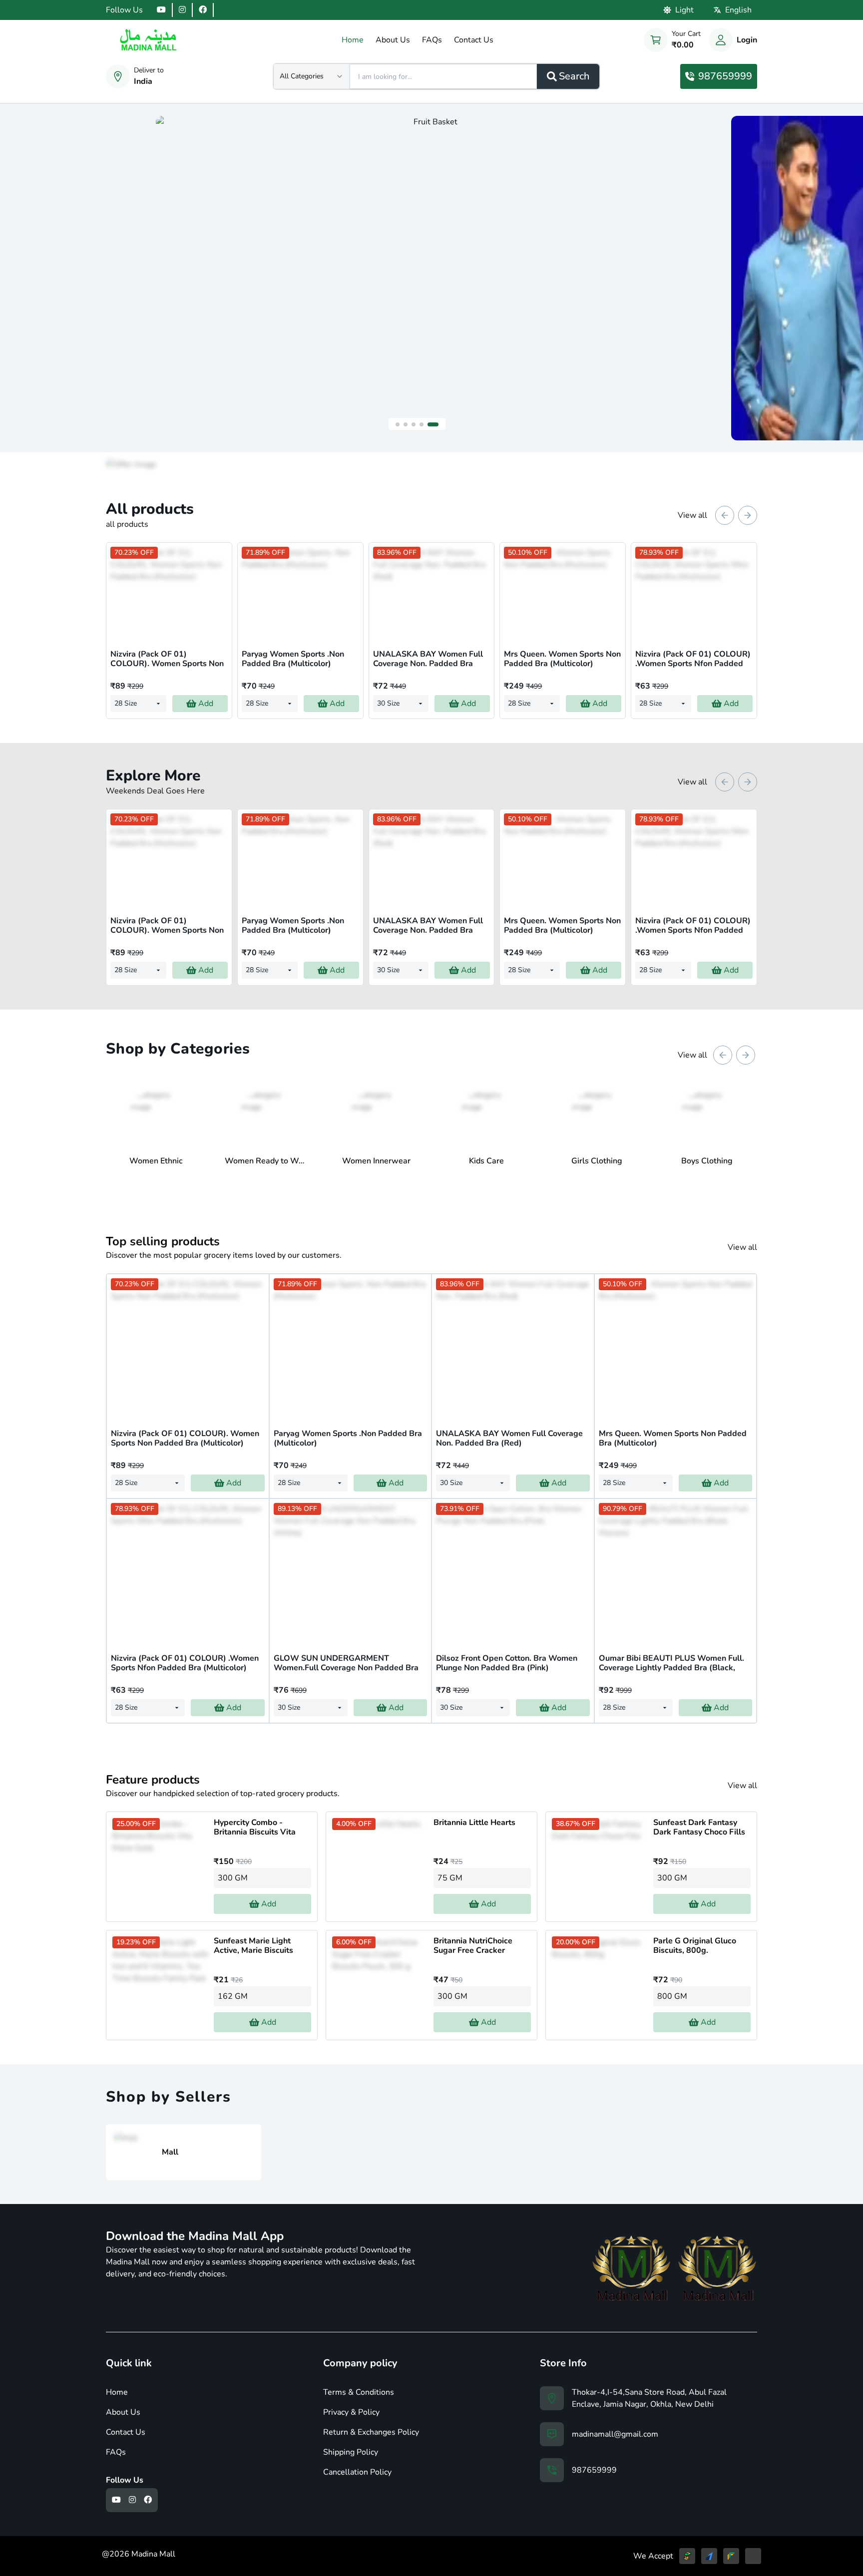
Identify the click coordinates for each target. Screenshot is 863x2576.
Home (117, 2392)
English (738, 10)
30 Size (388, 703)
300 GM (233, 1878)
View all (692, 515)
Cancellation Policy (357, 2472)
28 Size (126, 703)
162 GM (233, 1996)
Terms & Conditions (359, 2392)
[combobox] (312, 76)
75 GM (450, 1878)
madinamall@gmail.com (615, 2434)
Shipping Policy (351, 2452)
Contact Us (126, 2432)
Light (684, 10)
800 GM (672, 1996)
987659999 (725, 76)
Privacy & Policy (351, 2412)
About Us (123, 2412)
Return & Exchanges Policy (371, 2432)
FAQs (116, 2452)
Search (574, 76)
